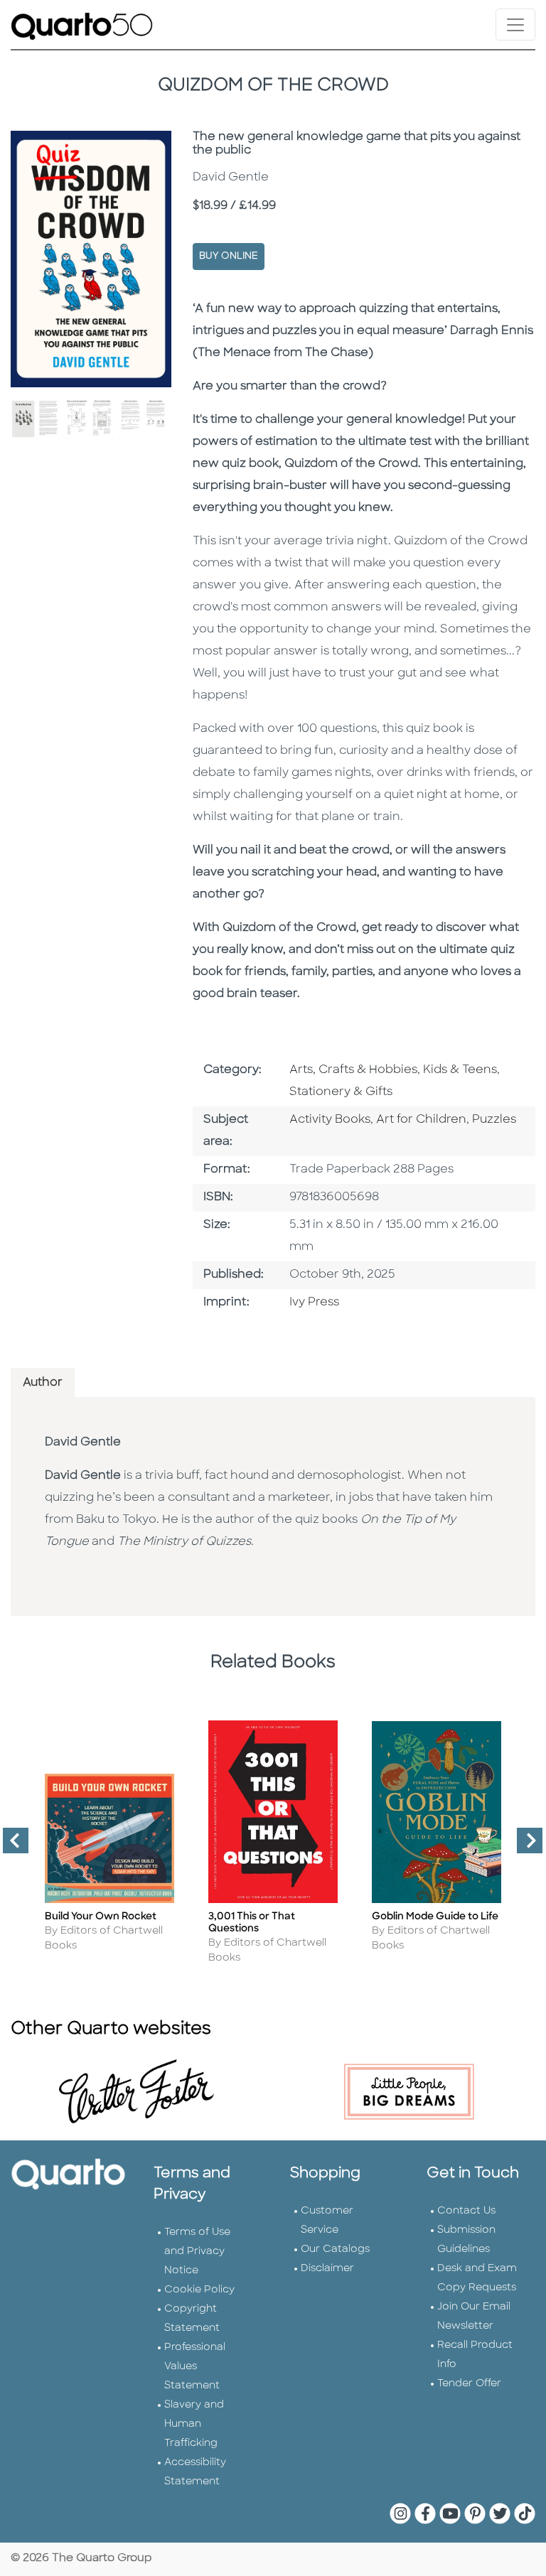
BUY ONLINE (229, 256)
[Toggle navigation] (515, 25)
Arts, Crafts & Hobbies (353, 1070)
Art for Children (421, 1120)
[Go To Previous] (10, 1846)
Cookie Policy (199, 2290)
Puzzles (494, 1120)
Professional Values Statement (195, 2367)
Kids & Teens (460, 1070)
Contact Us (466, 2211)
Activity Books (330, 1120)
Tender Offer (469, 2384)
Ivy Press (314, 1303)
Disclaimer (327, 2269)
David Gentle (83, 1443)
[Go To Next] (524, 1846)
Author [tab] (43, 1383)
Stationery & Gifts (341, 1092)
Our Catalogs (335, 2249)
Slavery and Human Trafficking (194, 2424)
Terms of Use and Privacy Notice (197, 2252)
